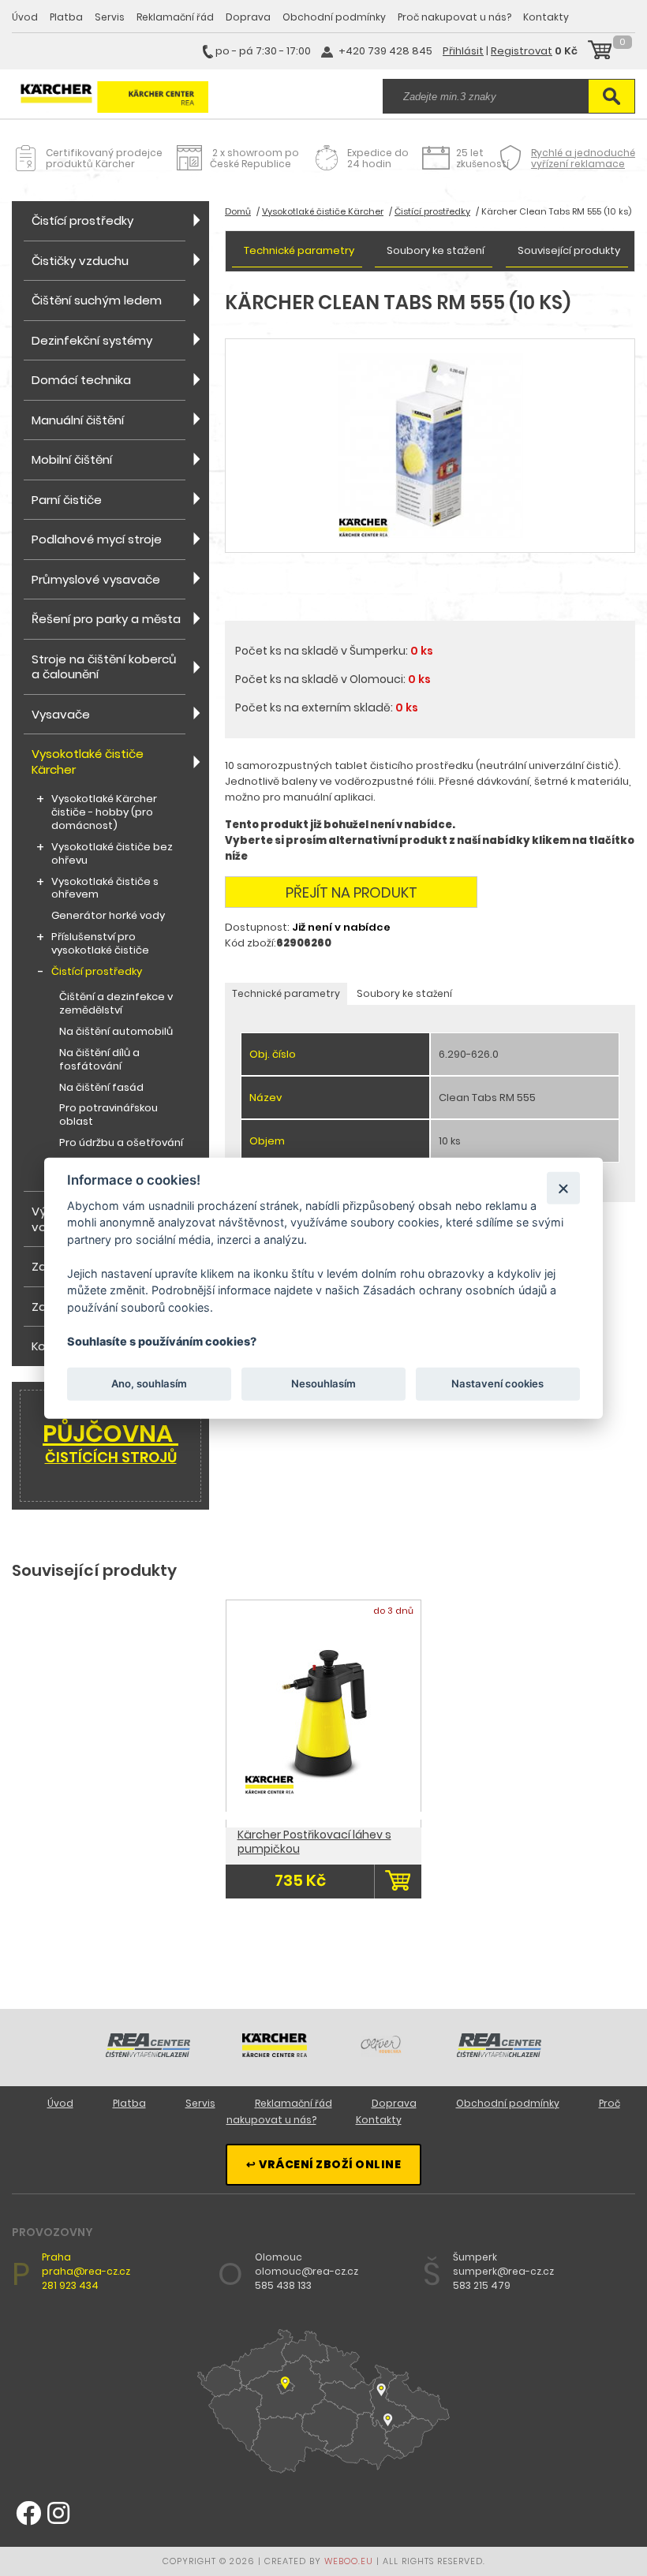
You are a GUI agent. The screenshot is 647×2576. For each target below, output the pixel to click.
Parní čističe (67, 500)
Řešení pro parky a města (106, 619)
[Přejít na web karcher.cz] (275, 2053)
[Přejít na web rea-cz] (148, 2053)
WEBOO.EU (349, 2561)
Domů (238, 211)
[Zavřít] (563, 1187)
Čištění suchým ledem (97, 300)
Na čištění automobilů (116, 1032)
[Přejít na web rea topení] (499, 2053)
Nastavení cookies (497, 1383)
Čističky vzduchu (80, 261)
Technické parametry (299, 250)
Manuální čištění (78, 420)
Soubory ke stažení (436, 250)
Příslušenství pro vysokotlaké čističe (100, 944)
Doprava (248, 17)
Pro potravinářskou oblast (108, 1115)
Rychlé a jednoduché (583, 158)
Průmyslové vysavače (96, 579)
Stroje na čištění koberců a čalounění (104, 667)
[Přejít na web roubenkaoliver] (382, 2053)
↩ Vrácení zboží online (323, 2164)
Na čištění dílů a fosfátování (99, 1060)
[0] (600, 52)
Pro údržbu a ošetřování (121, 1143)
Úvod (25, 17)
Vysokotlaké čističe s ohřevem (105, 889)
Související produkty (569, 250)
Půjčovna (110, 1442)
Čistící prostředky (82, 220)
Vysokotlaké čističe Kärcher (88, 762)
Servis (110, 17)
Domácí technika (81, 380)
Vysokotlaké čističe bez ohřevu (112, 854)
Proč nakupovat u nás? (454, 17)
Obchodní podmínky (334, 17)
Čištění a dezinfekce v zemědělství (116, 1004)
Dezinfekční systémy (92, 340)
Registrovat (522, 51)
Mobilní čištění (72, 459)
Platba (66, 17)
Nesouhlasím (323, 1383)
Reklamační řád (175, 17)
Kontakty (546, 17)
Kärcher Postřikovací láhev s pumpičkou (314, 1842)
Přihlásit (463, 51)
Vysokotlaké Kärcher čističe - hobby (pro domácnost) (104, 813)
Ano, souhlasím (149, 1383)
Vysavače (61, 714)
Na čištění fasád (101, 1088)
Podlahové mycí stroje (97, 539)
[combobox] (485, 96)
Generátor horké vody (108, 916)
